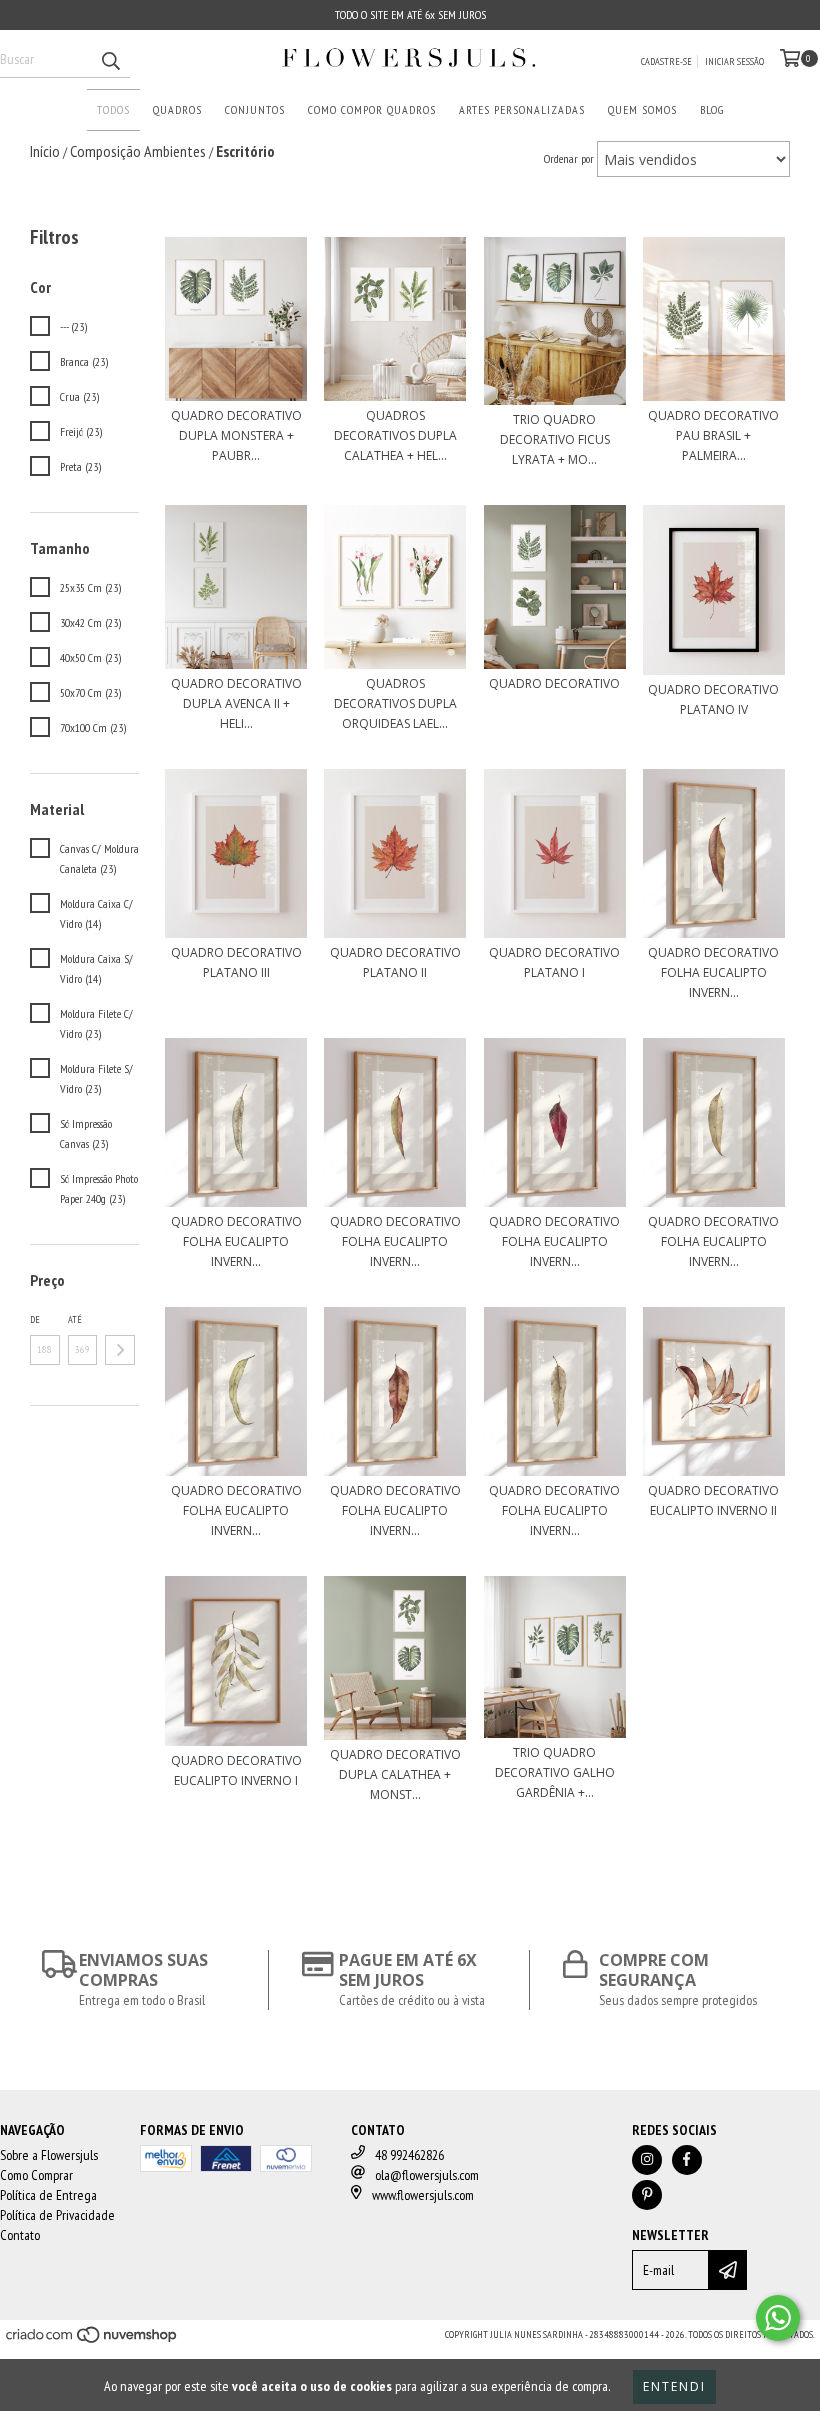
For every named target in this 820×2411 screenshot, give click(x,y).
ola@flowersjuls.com (427, 2175)
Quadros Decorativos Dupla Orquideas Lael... (395, 703)
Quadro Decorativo (554, 683)
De (35, 1319)
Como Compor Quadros (372, 109)
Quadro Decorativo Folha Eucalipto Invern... (713, 972)
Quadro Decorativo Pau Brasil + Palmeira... (713, 435)
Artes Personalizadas (522, 109)
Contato (20, 2235)
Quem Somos (642, 109)
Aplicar (120, 1350)
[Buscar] (110, 60)
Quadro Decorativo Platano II (395, 962)
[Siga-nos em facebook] (687, 2160)
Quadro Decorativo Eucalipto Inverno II (713, 1500)
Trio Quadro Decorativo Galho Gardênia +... (555, 1772)
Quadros (177, 109)
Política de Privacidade (57, 2215)
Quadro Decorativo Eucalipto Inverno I (236, 1770)
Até (75, 1319)
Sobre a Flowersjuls (49, 2155)
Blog (712, 109)
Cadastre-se (666, 61)
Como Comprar (36, 2175)
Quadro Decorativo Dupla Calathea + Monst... (395, 1774)
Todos (113, 109)
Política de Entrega (48, 2195)
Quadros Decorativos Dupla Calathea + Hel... (395, 435)
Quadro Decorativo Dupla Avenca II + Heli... (236, 703)
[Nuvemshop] (92, 2340)
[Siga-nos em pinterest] (647, 2195)
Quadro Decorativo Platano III (236, 962)
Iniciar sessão (734, 61)
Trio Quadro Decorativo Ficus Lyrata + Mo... (555, 439)
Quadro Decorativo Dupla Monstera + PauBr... (236, 435)
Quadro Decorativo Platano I (554, 962)
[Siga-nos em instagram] (647, 2160)
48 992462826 (409, 2155)
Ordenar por (569, 158)
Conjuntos (255, 109)
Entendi (674, 2386)
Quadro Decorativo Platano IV (713, 699)
